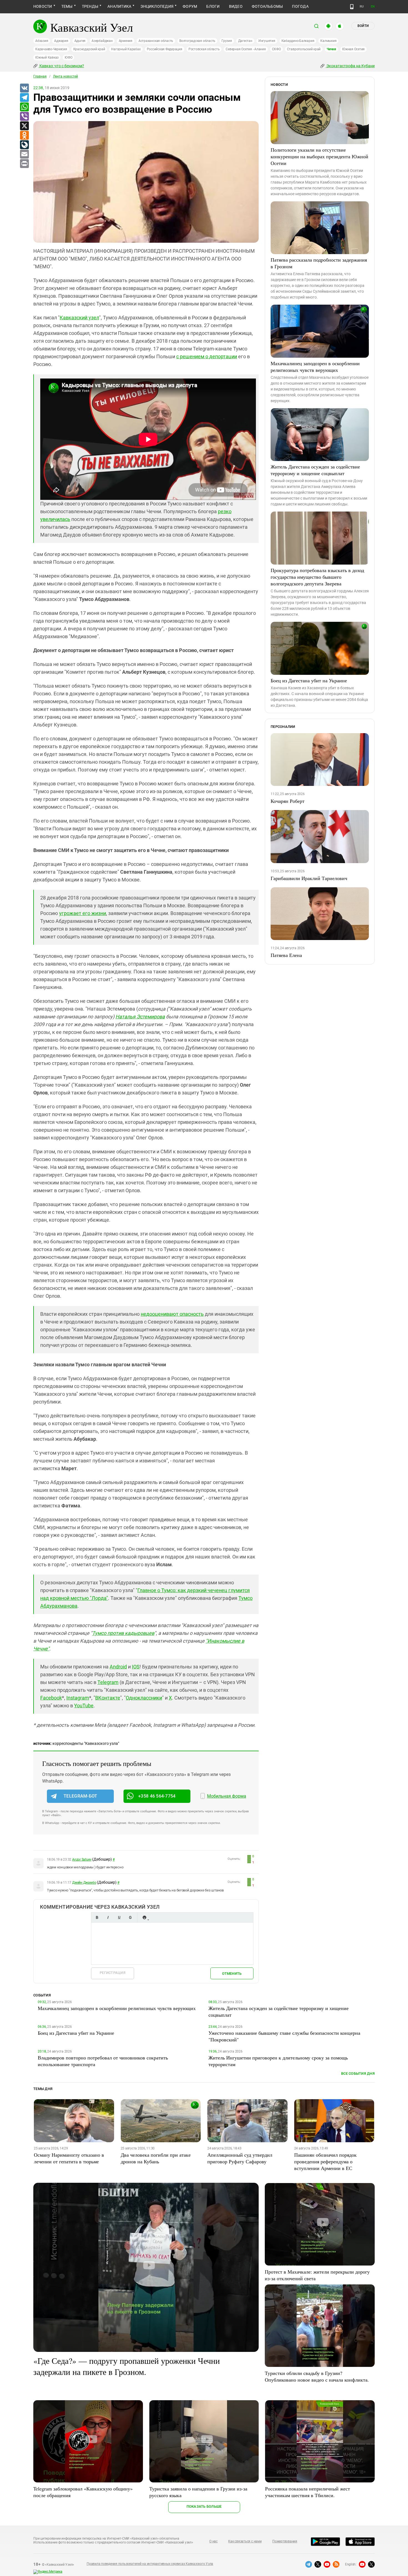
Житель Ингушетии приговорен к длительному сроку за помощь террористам (278, 2061)
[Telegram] (24, 98)
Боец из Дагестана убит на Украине (309, 680)
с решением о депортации (207, 356)
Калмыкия (328, 41)
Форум (190, 6)
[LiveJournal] (24, 145)
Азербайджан (102, 41)
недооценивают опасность (172, 1314)
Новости (43, 6)
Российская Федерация (165, 49)
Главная (40, 76)
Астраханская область (156, 41)
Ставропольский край (304, 49)
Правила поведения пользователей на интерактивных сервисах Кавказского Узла (150, 2564)
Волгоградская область (197, 41)
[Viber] (24, 117)
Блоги (213, 6)
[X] (24, 126)
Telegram (108, 1682)
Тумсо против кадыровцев (123, 1633)
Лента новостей (66, 76)
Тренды (90, 6)
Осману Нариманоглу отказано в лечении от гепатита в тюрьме (69, 2158)
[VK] (24, 88)
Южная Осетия (353, 49)
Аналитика (119, 6)
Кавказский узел (79, 318)
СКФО (276, 49)
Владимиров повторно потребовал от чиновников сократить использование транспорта (103, 2061)
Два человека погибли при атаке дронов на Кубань (156, 2158)
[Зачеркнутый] (130, 1917)
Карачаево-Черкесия (51, 49)
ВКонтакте (108, 1698)
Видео (236, 6)
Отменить (232, 1974)
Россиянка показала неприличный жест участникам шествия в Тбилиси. (308, 2492)
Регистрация (113, 1973)
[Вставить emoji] (144, 1917)
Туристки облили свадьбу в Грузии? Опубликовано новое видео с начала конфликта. (317, 2376)
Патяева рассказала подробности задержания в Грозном (319, 263)
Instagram (78, 1698)
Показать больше (204, 2506)
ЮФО (68, 57)
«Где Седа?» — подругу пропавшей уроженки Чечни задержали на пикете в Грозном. (127, 2366)
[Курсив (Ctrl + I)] (108, 1917)
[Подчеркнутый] (119, 1917)
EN (373, 7)
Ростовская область (204, 49)
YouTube (84, 1706)
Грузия (227, 41)
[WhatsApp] (24, 107)
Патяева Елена (286, 955)
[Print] (24, 164)
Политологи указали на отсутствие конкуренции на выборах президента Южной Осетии (319, 156)
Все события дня (358, 2073)
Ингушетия (267, 41)
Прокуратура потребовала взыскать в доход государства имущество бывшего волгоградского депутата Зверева (317, 577)
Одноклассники (144, 1698)
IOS (136, 1667)
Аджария (61, 41)
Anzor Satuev (82, 1860)
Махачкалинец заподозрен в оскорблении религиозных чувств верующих (315, 367)
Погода (300, 6)
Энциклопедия (157, 6)
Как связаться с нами (245, 2541)
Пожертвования (285, 2541)
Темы (67, 6)
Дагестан (245, 41)
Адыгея (80, 41)
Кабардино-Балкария (298, 41)
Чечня (331, 49)
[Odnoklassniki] (24, 136)
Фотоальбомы (267, 6)
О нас (213, 2541)
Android (118, 1667)
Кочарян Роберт (288, 801)
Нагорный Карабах (126, 49)
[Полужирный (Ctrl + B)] (97, 1917)
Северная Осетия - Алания (246, 49)
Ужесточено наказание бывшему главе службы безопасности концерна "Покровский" (284, 2036)
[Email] (24, 154)
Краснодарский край (89, 49)
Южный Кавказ (47, 57)
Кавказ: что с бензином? (61, 66)
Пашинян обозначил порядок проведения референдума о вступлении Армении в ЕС (325, 2161)
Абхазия (42, 41)
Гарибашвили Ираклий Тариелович (309, 878)
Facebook (51, 1698)
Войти (363, 26)
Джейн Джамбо (84, 1883)
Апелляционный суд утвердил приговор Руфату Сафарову (240, 2158)
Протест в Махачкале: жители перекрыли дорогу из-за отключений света (317, 2275)
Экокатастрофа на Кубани (350, 66)
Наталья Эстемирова (140, 1017)
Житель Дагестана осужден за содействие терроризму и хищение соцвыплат (315, 470)
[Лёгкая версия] (352, 7)
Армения (126, 41)
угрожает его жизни (83, 913)
